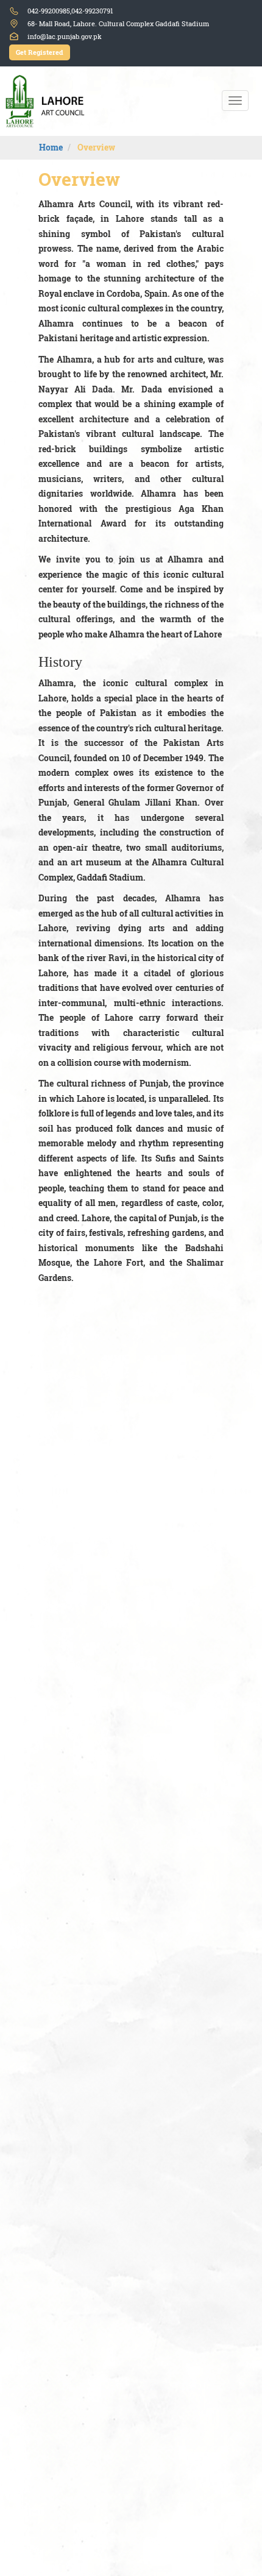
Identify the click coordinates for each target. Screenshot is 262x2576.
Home (51, 147)
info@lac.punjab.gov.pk (65, 37)
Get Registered (40, 52)
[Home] (48, 101)
